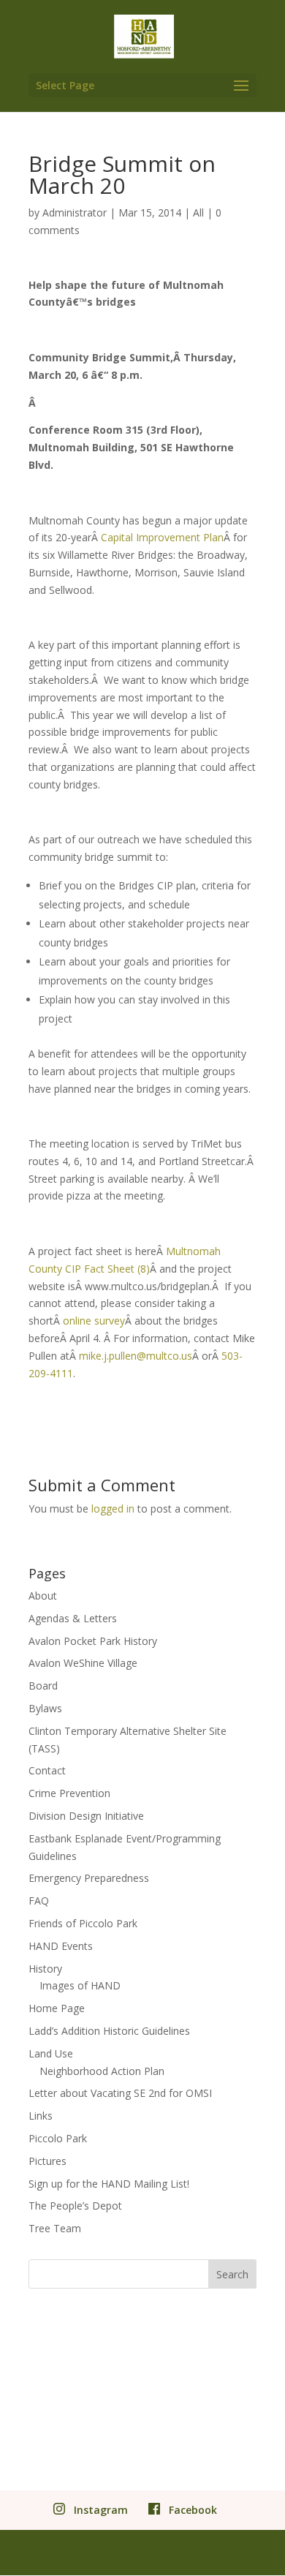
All (198, 212)
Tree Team (55, 2228)
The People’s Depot (75, 2206)
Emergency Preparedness (89, 1878)
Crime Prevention (69, 1793)
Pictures (47, 2161)
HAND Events (61, 1946)
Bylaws (45, 1708)
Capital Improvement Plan (162, 537)
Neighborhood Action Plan (102, 2071)
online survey (94, 1321)
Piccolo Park (58, 2138)
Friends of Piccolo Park (83, 1923)
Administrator (75, 212)
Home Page (57, 2008)
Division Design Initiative (86, 1816)
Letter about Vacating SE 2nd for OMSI (120, 2093)
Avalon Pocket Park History (93, 1641)
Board (43, 1686)
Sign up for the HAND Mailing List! (109, 2184)
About (43, 1596)
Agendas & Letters (73, 1618)
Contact (47, 1770)
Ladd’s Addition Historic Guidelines (109, 2031)
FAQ (39, 1901)
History (45, 1969)
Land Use (51, 2053)
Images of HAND (80, 1985)
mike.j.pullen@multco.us (136, 1356)
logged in (113, 1509)
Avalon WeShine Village (83, 1663)
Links (41, 2116)
